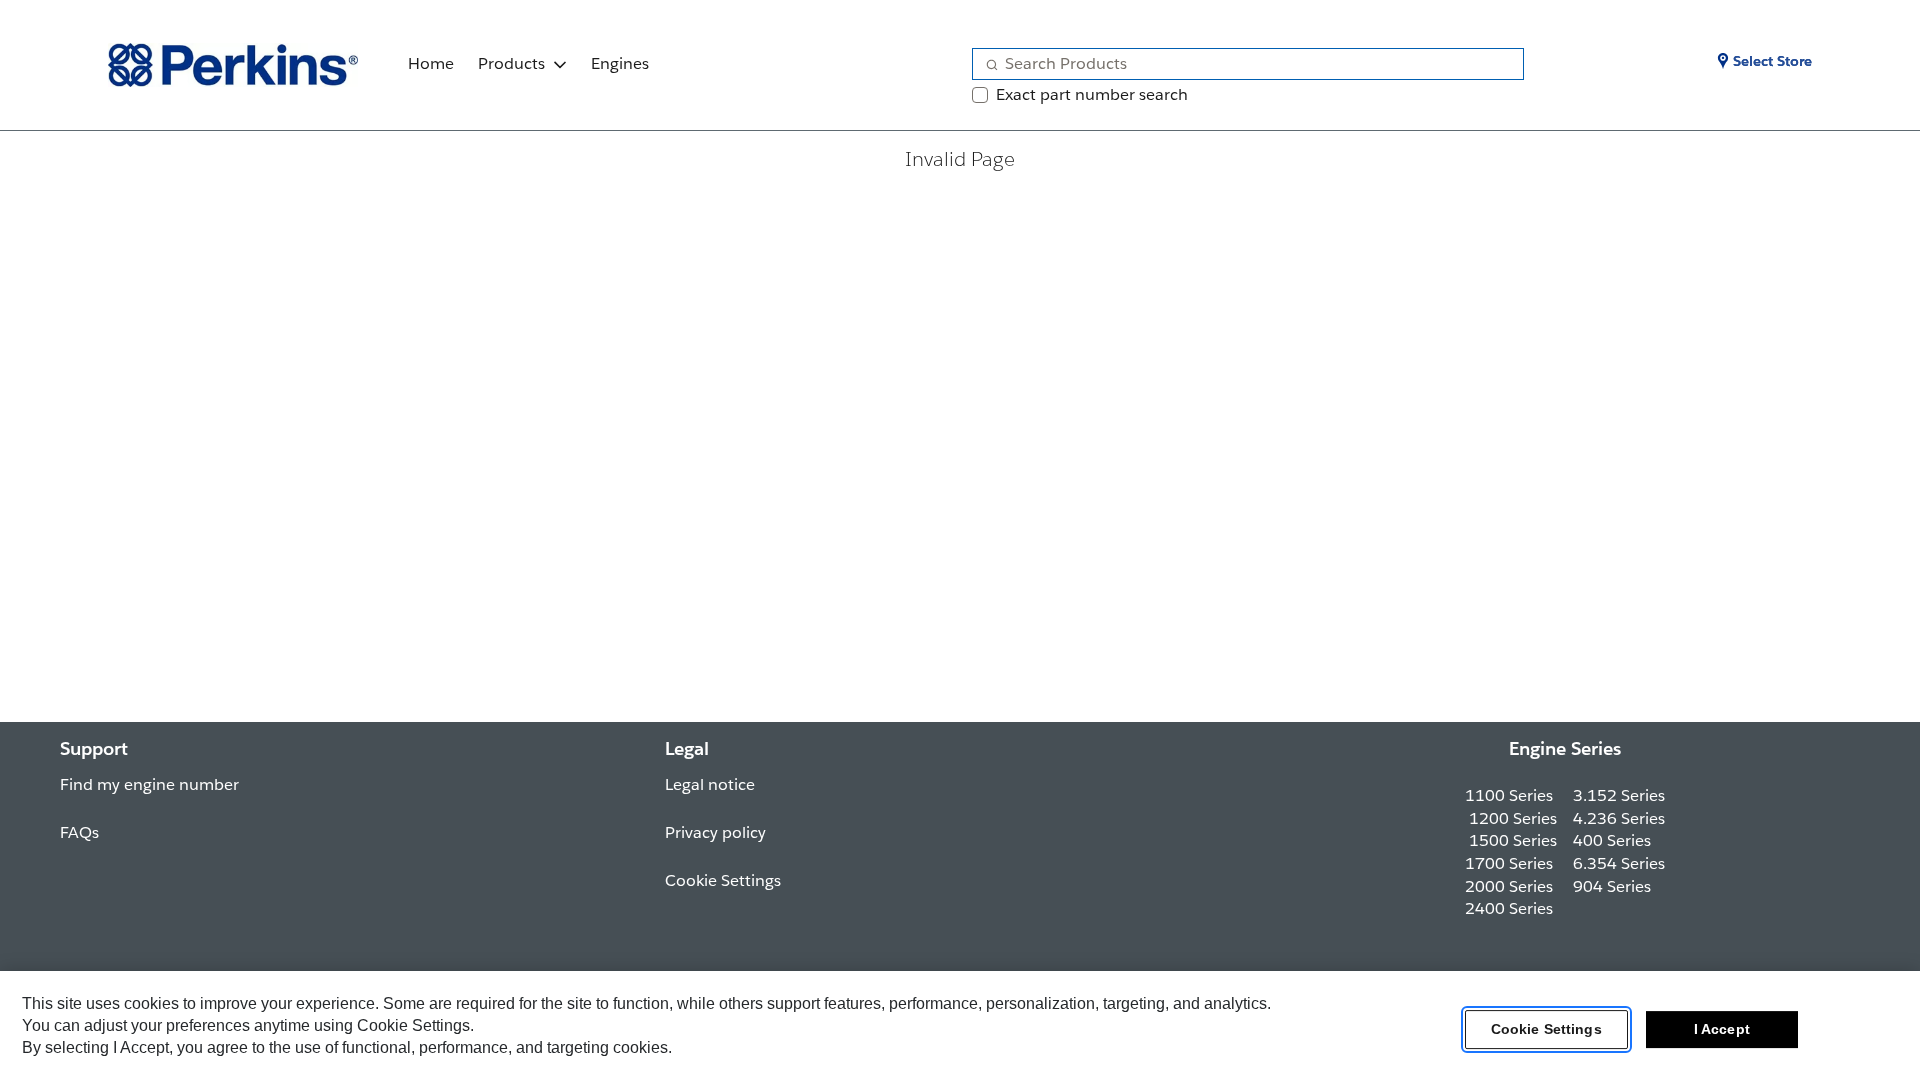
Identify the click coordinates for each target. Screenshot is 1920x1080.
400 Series (1612, 840)
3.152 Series (1619, 795)
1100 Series (1509, 795)
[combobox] (1240, 64)
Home (431, 63)
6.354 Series (1619, 863)
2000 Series (1509, 886)
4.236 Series (1619, 818)
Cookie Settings (1546, 1029)
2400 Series (1509, 908)
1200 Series (1513, 818)
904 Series (1612, 886)
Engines (620, 63)
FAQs (79, 832)
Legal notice (710, 784)
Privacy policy (715, 832)
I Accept (1722, 1029)
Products (511, 63)
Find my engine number (149, 784)
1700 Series (1509, 863)
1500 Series (1513, 840)
